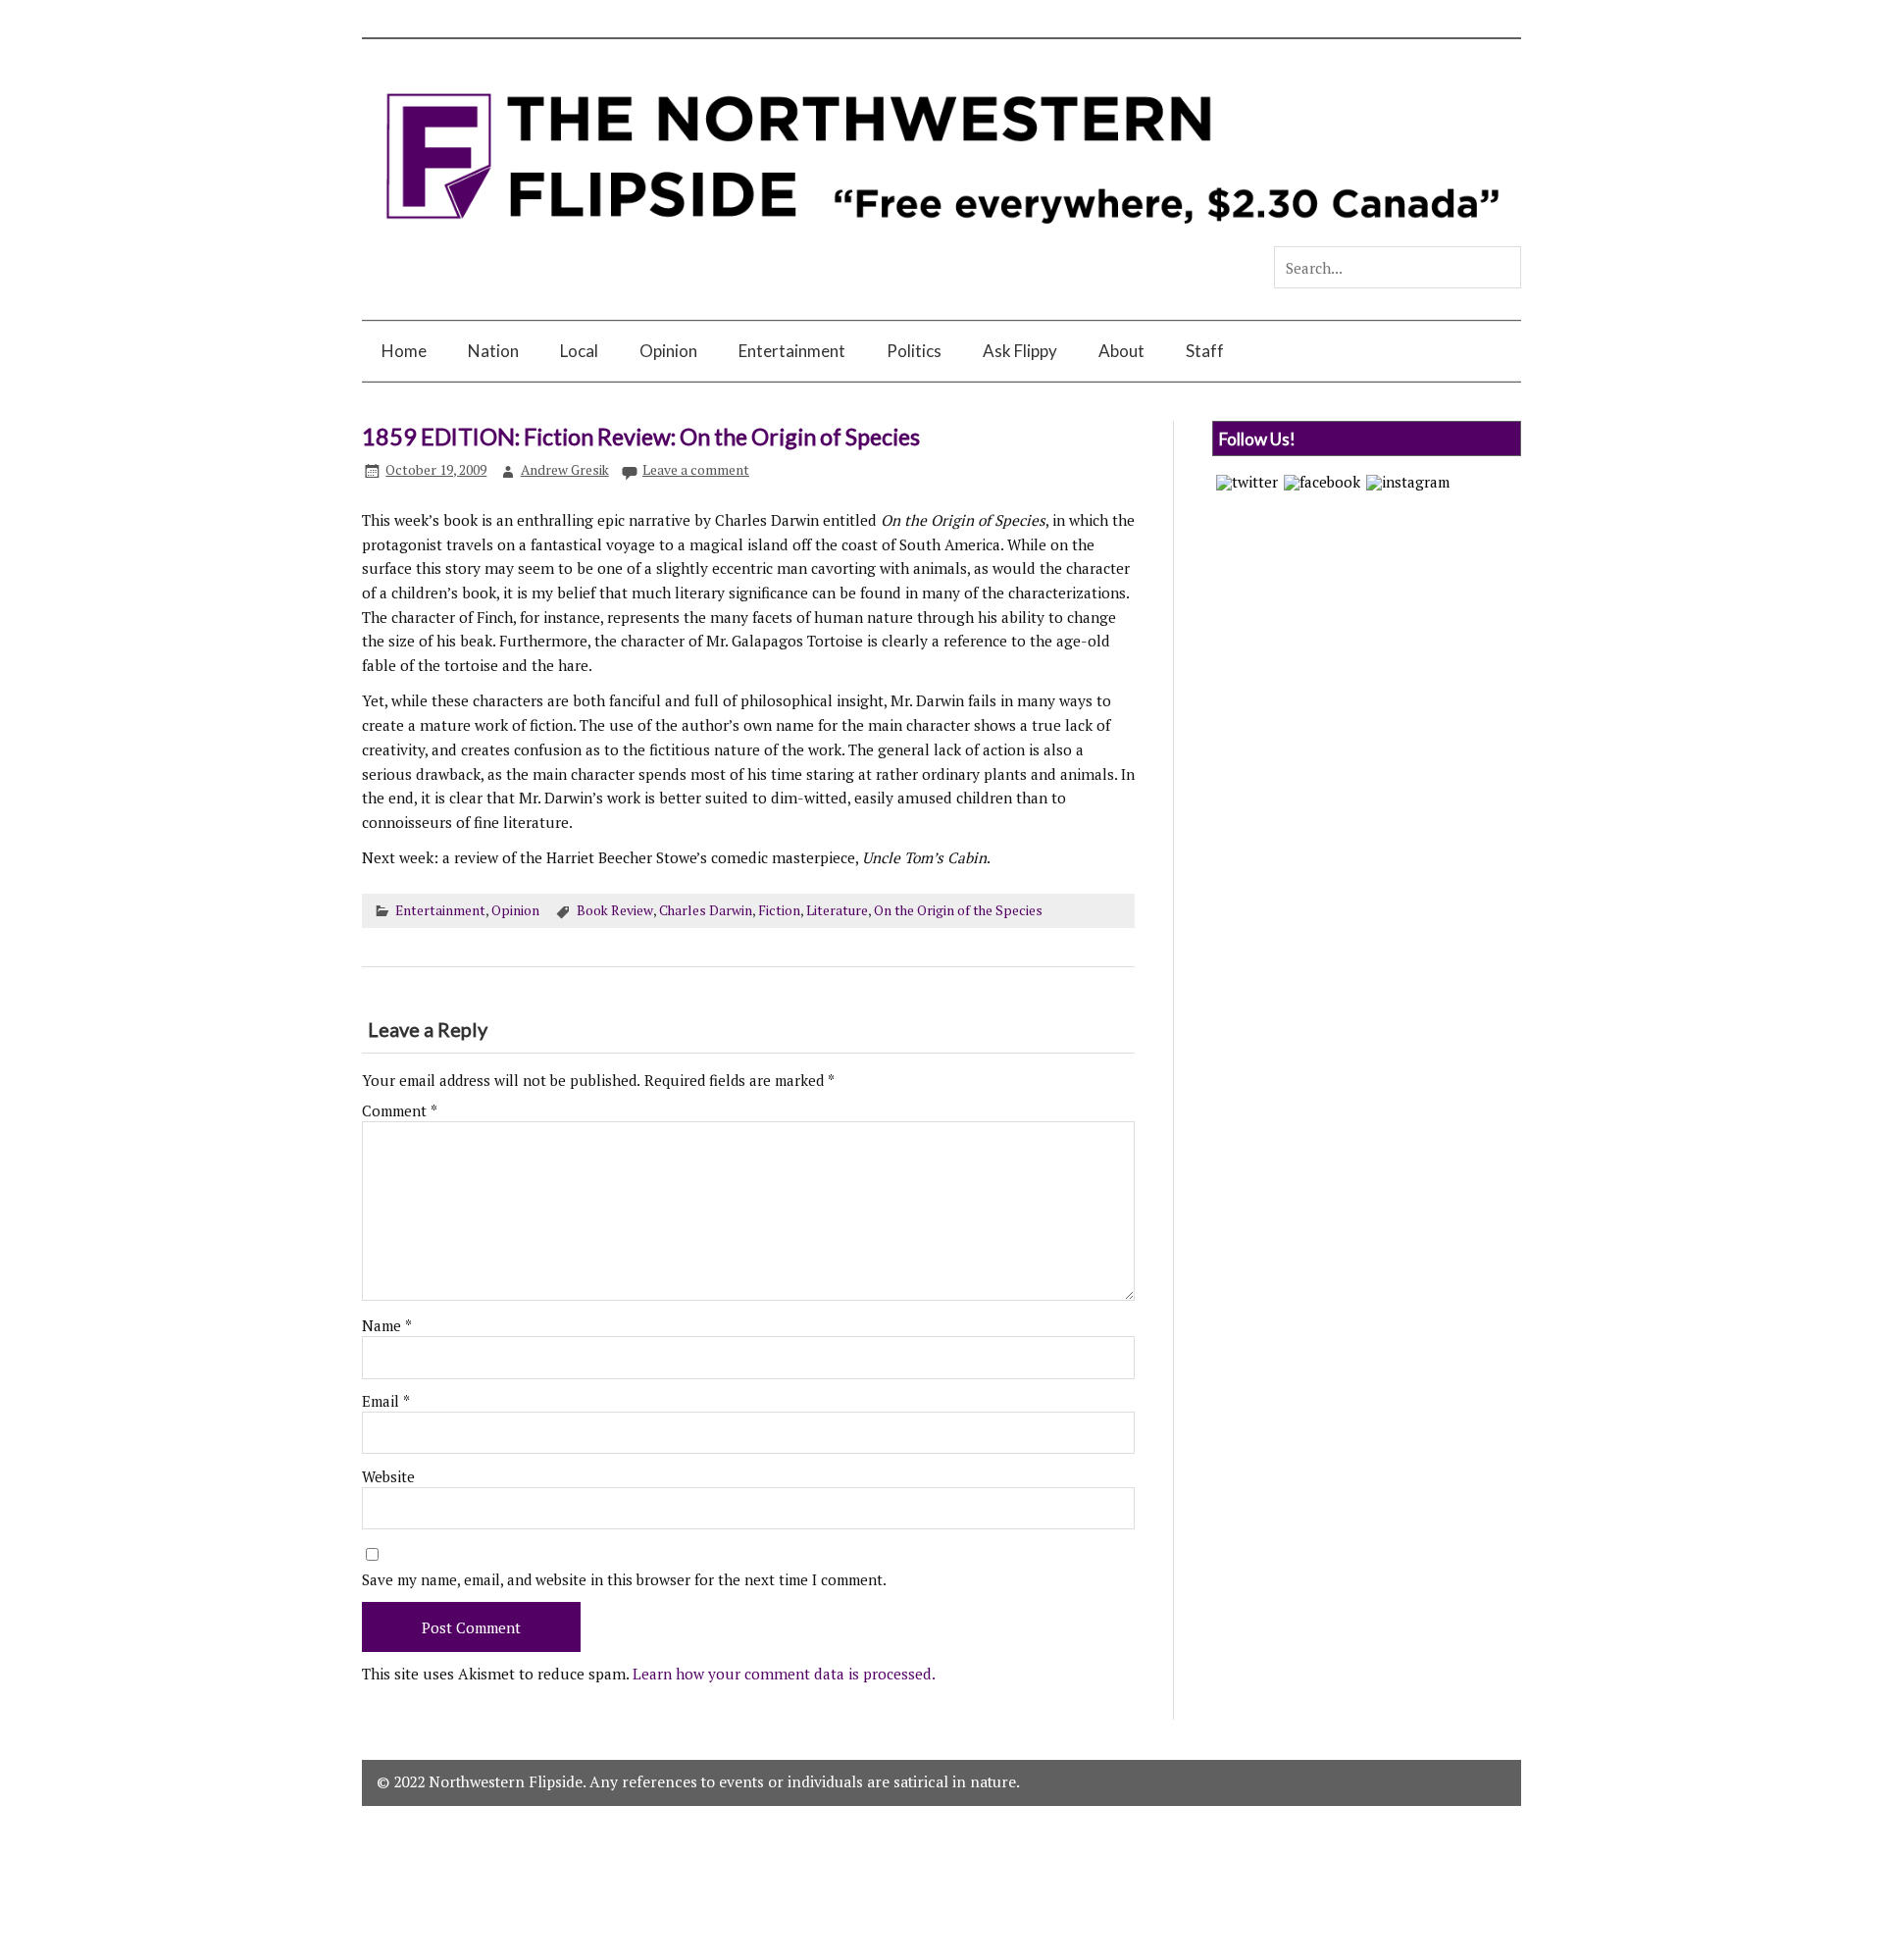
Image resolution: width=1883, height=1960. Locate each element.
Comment (400, 1111)
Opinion (668, 351)
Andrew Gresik (565, 470)
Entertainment (792, 351)
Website (388, 1477)
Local (579, 351)
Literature (837, 910)
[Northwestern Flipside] (941, 237)
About (1121, 351)
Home (404, 351)
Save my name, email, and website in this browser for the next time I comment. (624, 1580)
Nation (493, 351)
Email (386, 1401)
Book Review (615, 910)
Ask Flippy (1020, 351)
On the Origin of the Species (958, 910)
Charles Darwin (706, 910)
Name (387, 1326)
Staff (1205, 351)
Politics (914, 351)
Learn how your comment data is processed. (784, 1674)
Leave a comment (696, 470)
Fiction (779, 910)
